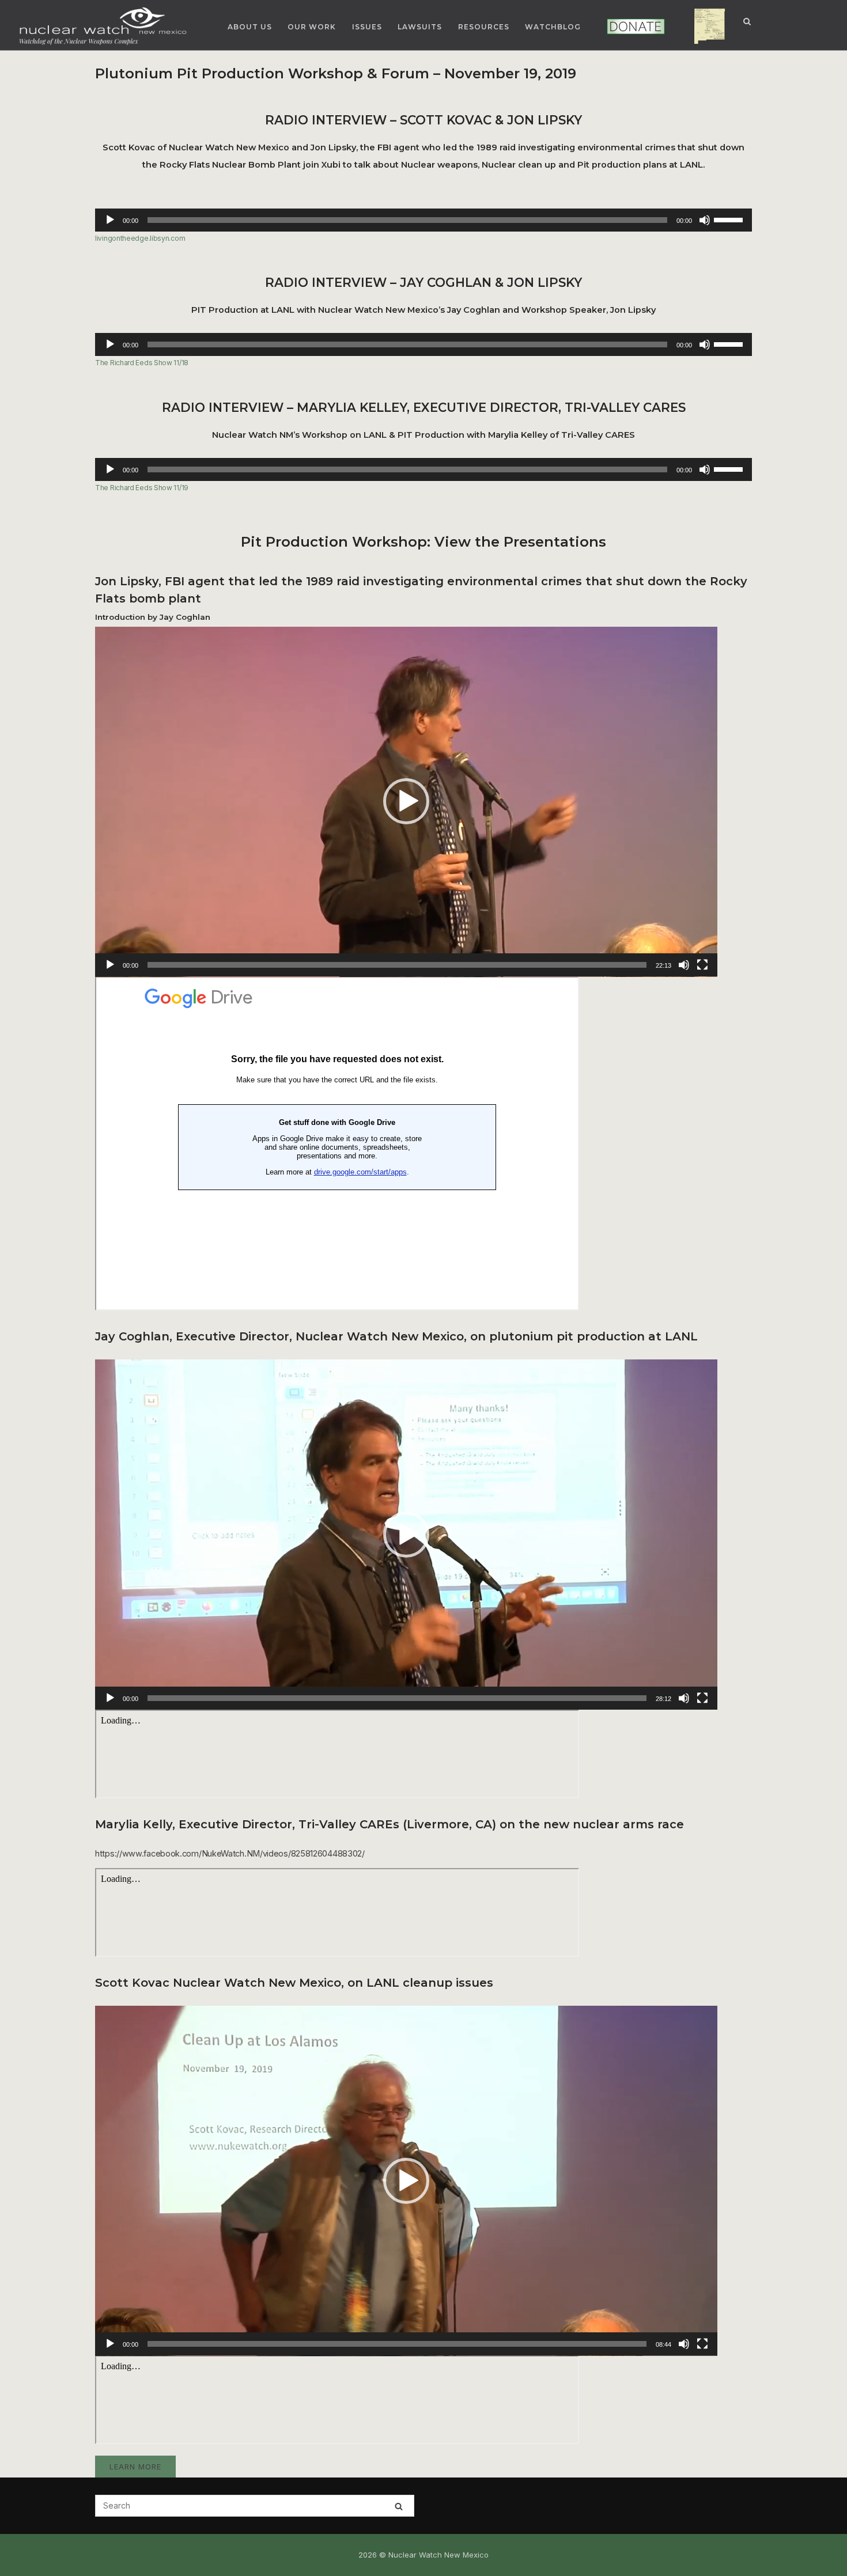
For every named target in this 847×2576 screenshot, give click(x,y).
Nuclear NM (701, 27)
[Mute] (705, 220)
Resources (484, 27)
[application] (423, 220)
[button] (406, 801)
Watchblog (553, 27)
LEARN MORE (135, 2467)
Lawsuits (420, 27)
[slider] (730, 219)
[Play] (110, 220)
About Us (250, 27)
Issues (367, 27)
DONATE (620, 27)
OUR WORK (312, 27)
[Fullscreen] (702, 965)
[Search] (399, 2506)
